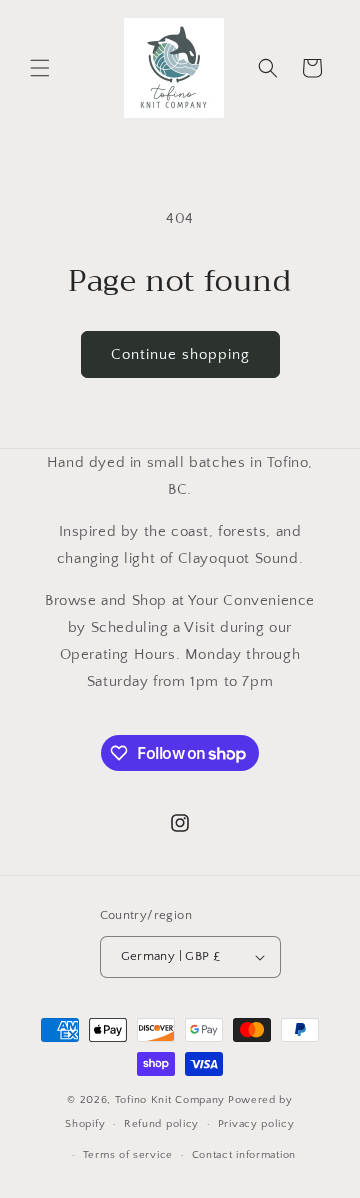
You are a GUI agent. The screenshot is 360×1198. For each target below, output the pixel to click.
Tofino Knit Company (170, 1100)
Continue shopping (180, 354)
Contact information (244, 1155)
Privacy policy (256, 1124)
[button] (40, 68)
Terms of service (128, 1155)
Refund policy (161, 1124)
